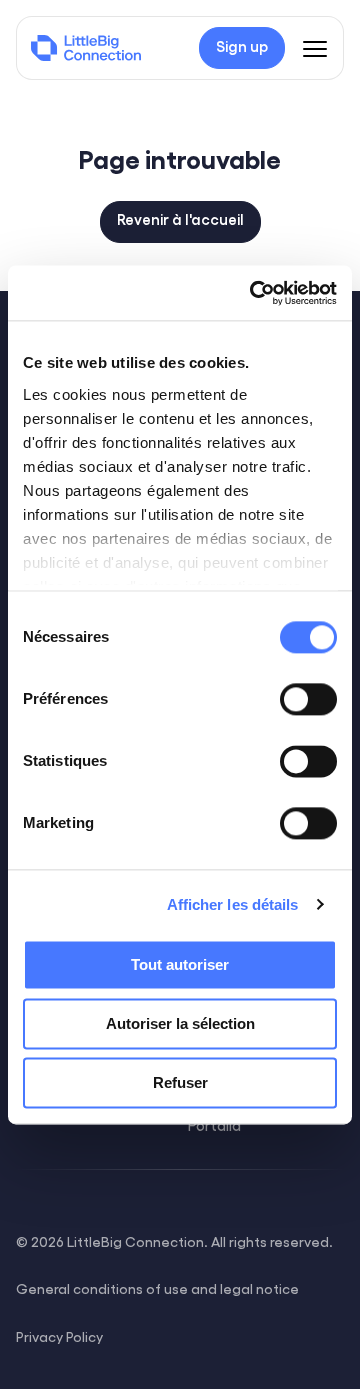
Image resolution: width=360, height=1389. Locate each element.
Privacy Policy (59, 1336)
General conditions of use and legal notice (157, 1288)
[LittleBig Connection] (86, 48)
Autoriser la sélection (180, 1023)
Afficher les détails (233, 904)
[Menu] (315, 48)
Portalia (214, 1125)
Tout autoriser (180, 964)
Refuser (180, 1082)
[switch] (308, 699)
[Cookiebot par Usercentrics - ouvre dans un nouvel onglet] (254, 293)
